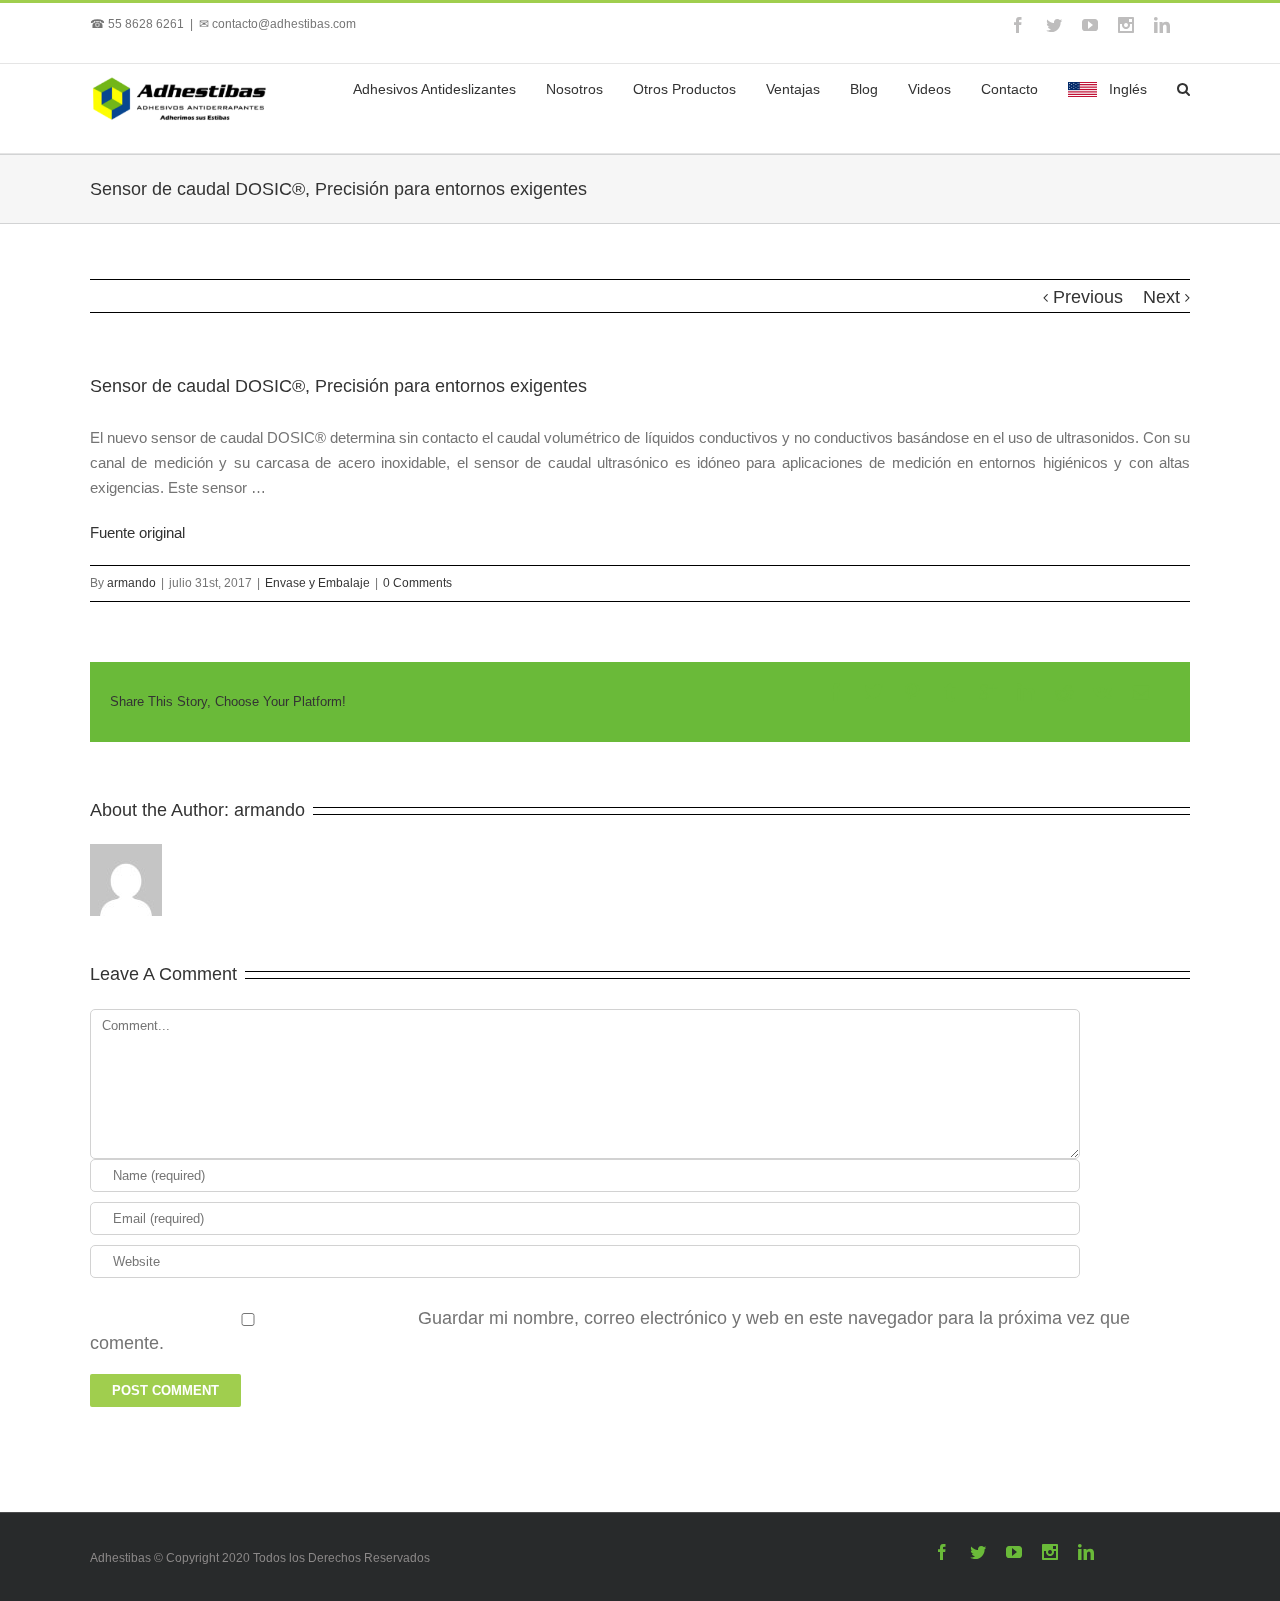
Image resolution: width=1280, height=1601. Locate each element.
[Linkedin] (1162, 25)
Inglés (1128, 89)
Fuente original (137, 532)
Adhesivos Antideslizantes (434, 89)
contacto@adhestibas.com (284, 24)
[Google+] (988, 692)
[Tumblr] (950, 692)
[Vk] (1102, 692)
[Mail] (1141, 692)
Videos (929, 89)
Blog (864, 89)
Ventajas (793, 89)
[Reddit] (1064, 692)
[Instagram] (1126, 25)
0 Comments (417, 583)
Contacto (1009, 89)
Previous (1088, 297)
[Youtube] (1090, 25)
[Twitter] (1054, 25)
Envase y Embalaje (317, 583)
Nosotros (574, 89)
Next (1161, 297)
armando (131, 583)
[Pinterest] (912, 692)
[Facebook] (1018, 25)
